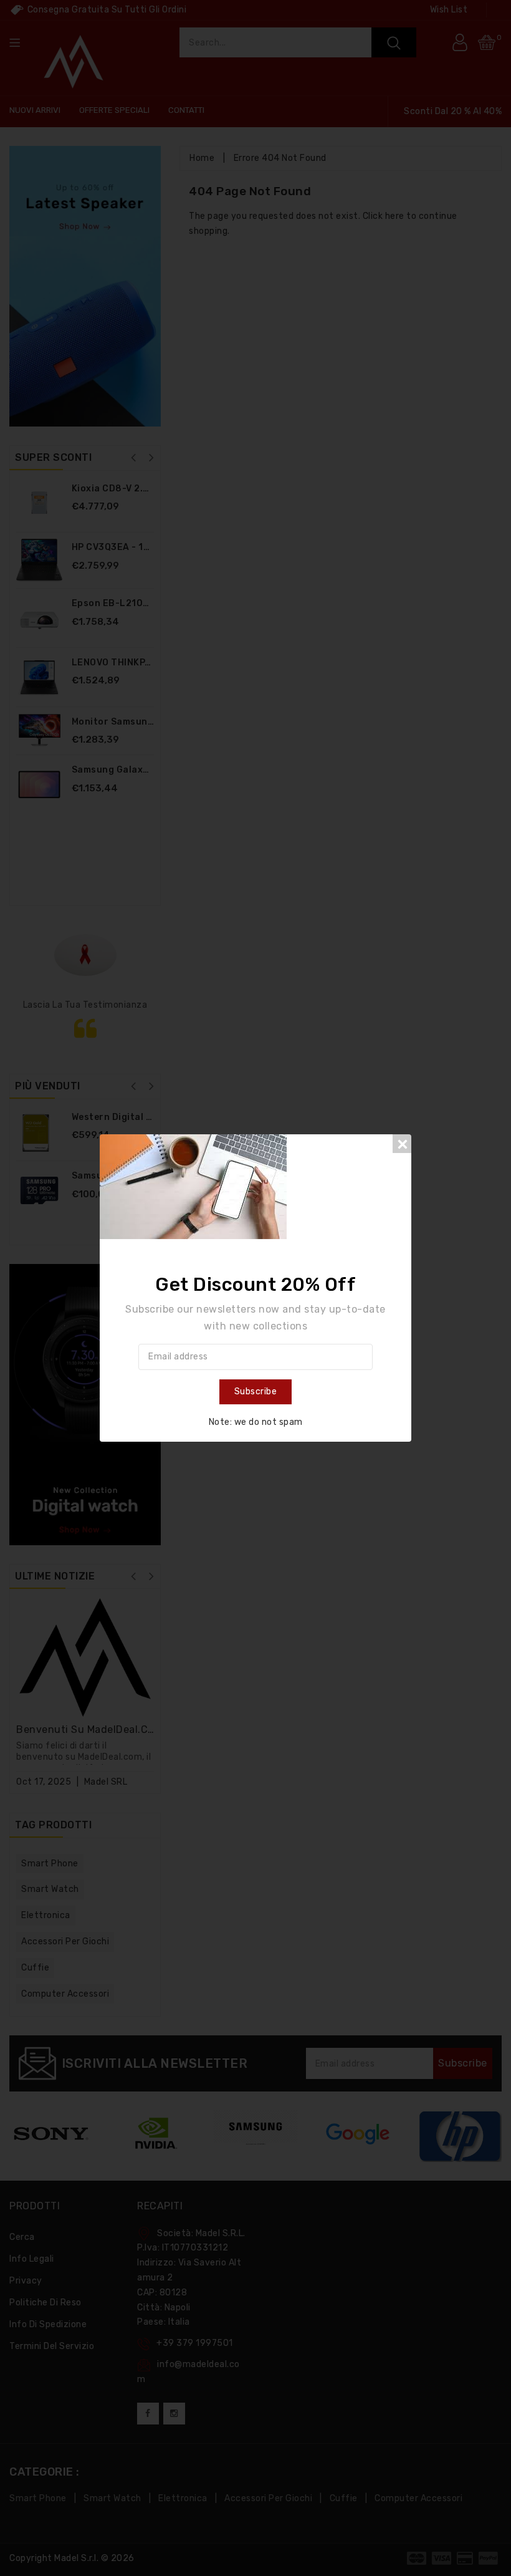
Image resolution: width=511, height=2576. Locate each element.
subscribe (256, 1392)
